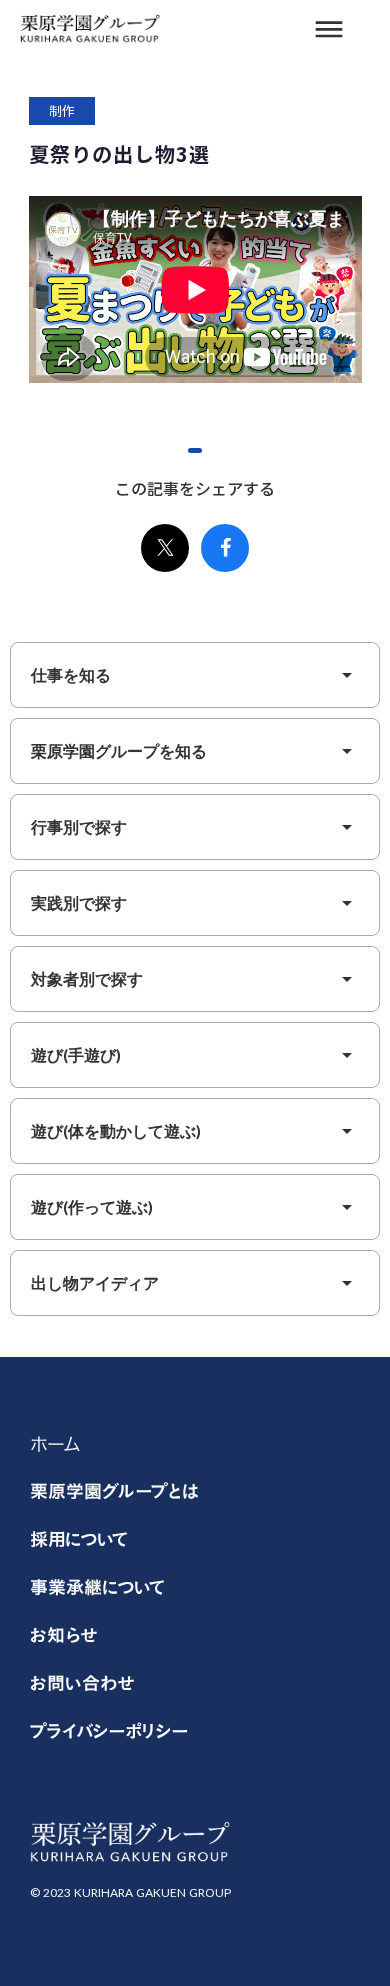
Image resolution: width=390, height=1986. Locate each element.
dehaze (329, 30)
